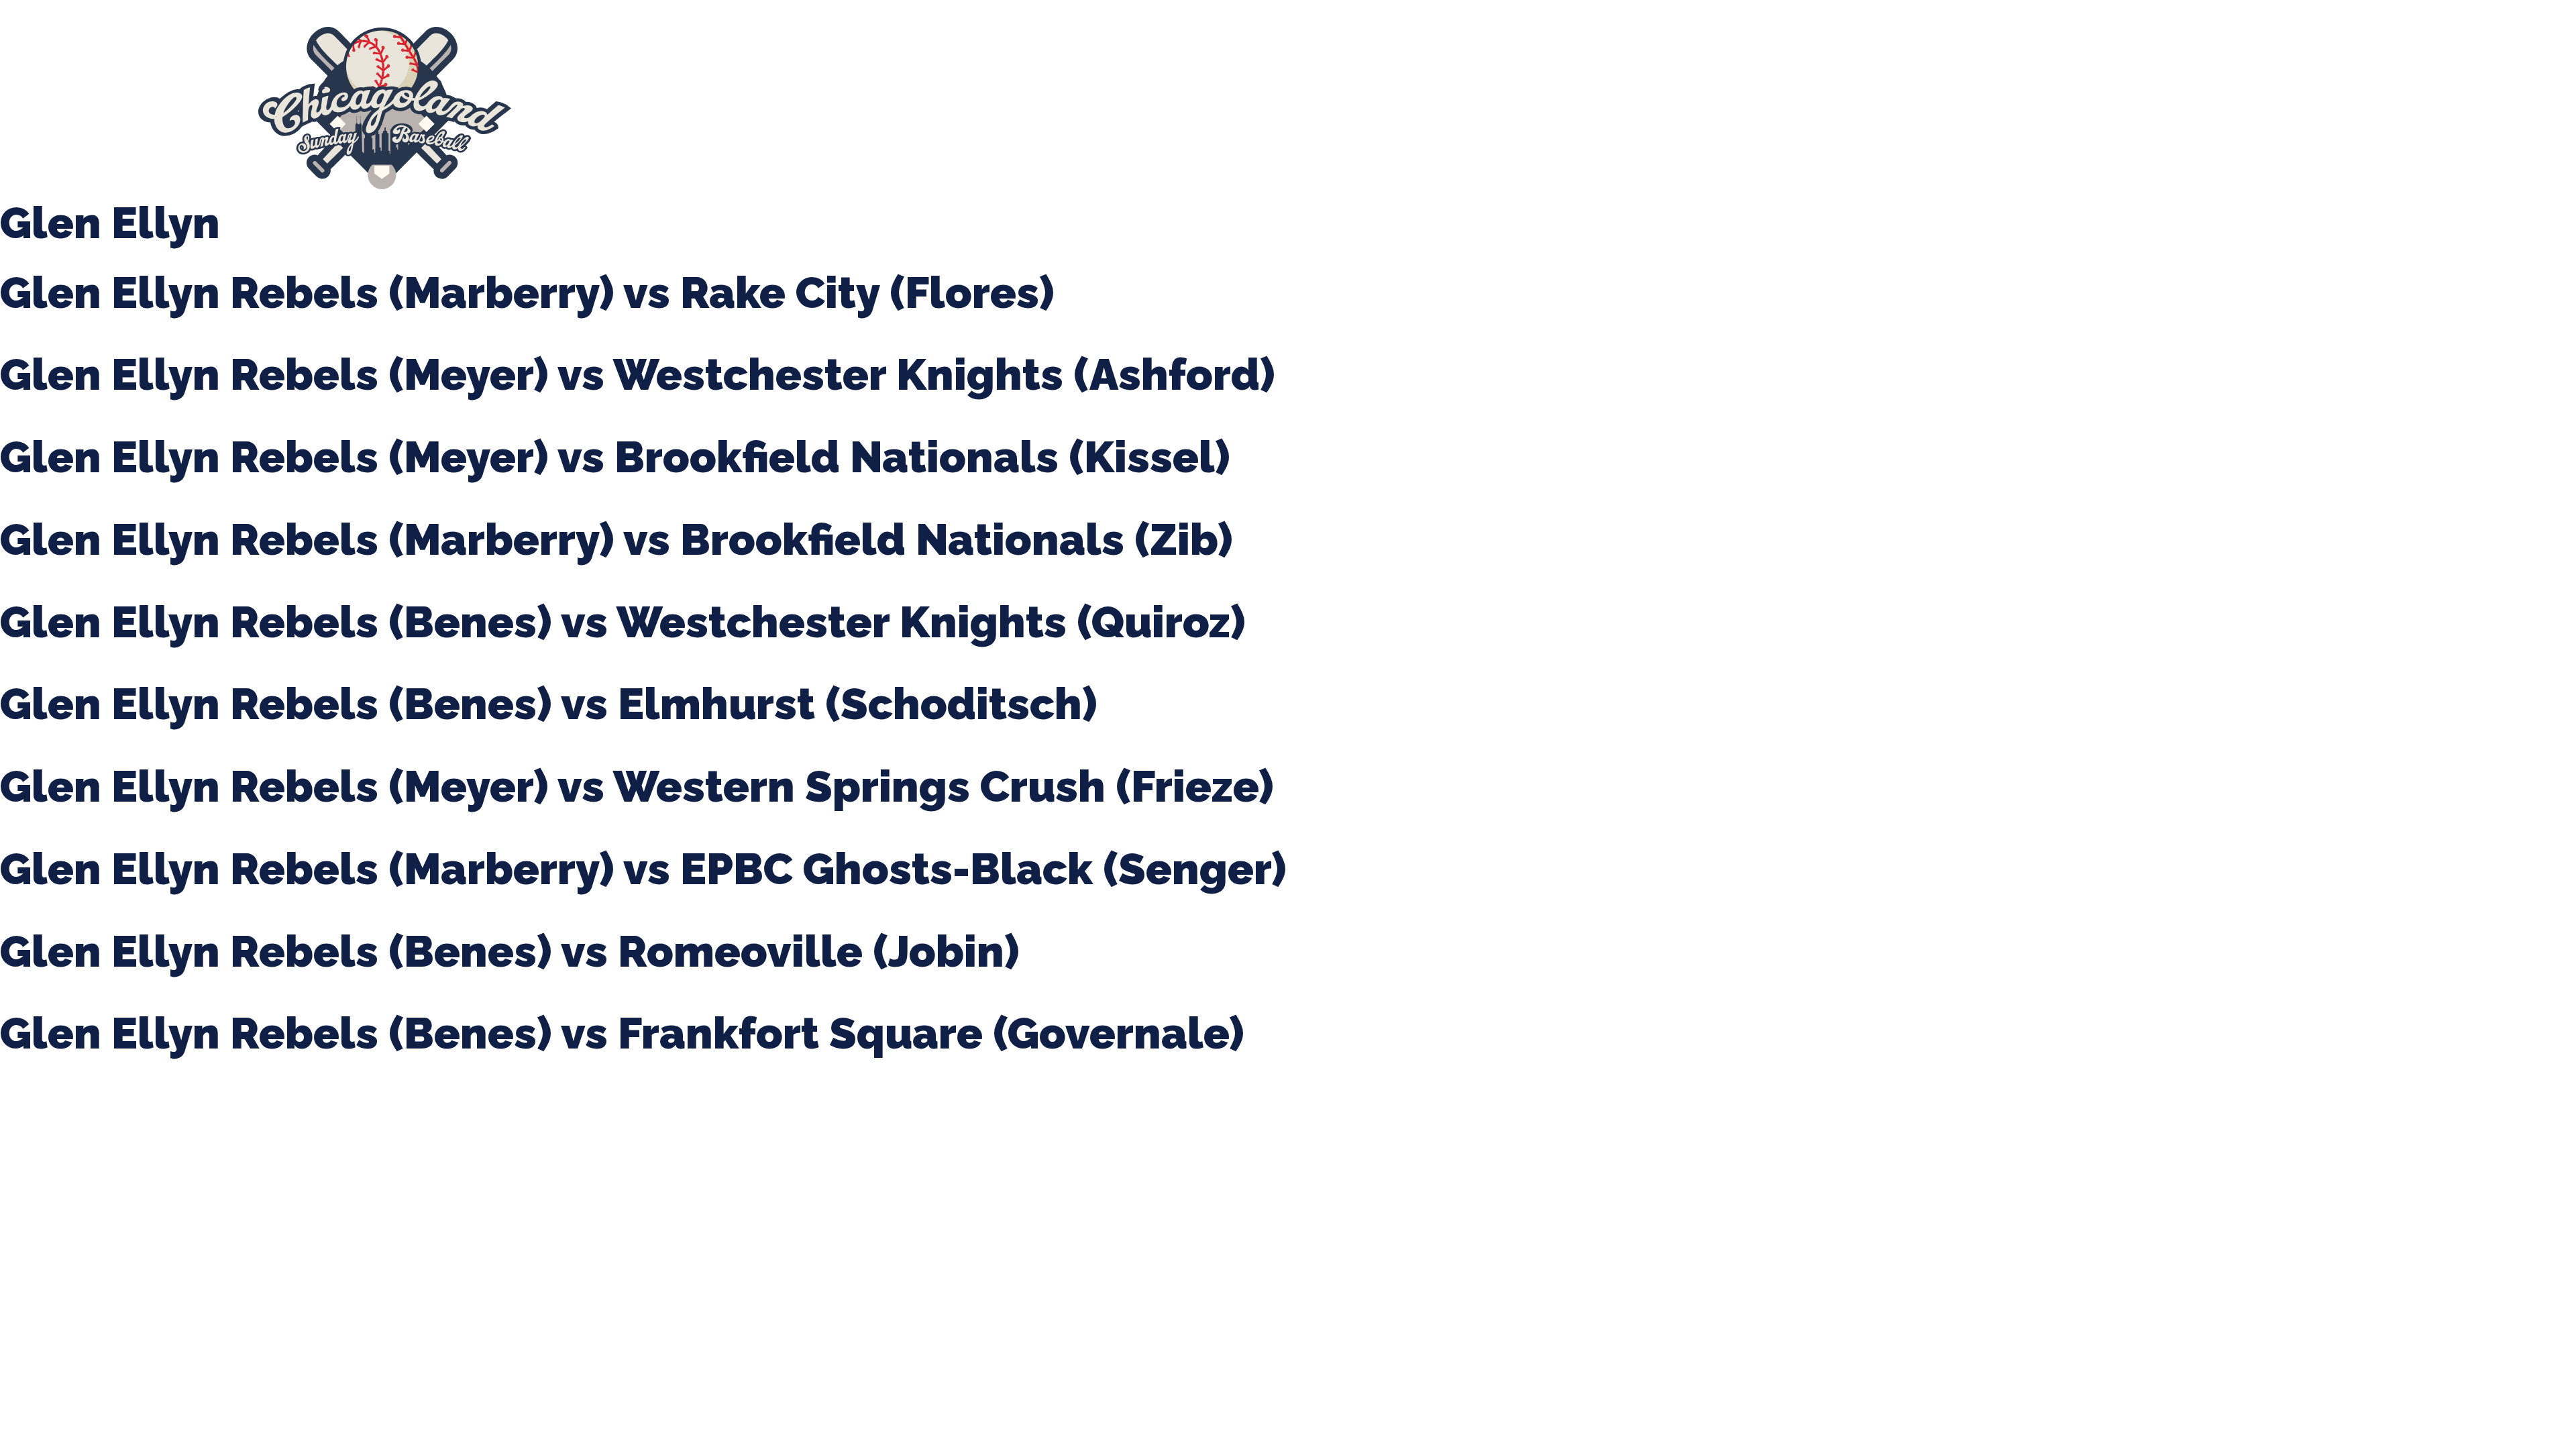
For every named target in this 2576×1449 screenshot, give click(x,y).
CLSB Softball (846, 108)
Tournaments (753, 108)
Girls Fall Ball (1051, 108)
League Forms (1247, 108)
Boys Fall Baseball (949, 108)
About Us (568, 108)
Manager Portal (1147, 108)
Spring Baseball (655, 108)
